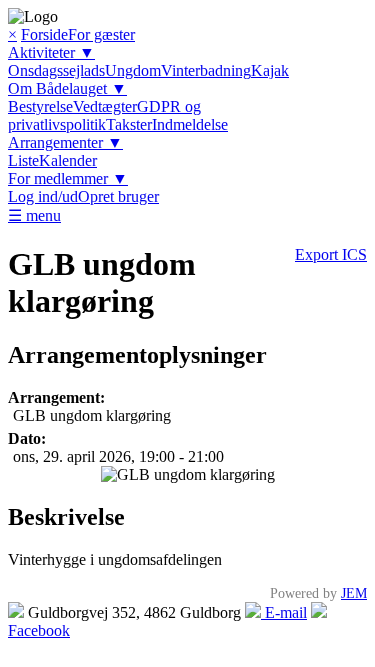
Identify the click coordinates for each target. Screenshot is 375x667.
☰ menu (34, 215)
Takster (129, 124)
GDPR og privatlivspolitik (104, 115)
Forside (44, 34)
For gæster (101, 34)
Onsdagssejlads (56, 70)
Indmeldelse (190, 124)
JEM (354, 593)
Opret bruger (118, 196)
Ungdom (133, 70)
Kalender (68, 160)
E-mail (284, 612)
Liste (23, 160)
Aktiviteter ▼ (51, 52)
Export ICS (331, 254)
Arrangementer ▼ (65, 142)
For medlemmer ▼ (68, 178)
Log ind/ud (43, 196)
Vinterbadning (206, 70)
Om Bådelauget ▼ (67, 88)
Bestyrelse (40, 106)
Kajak (270, 70)
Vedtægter (105, 106)
